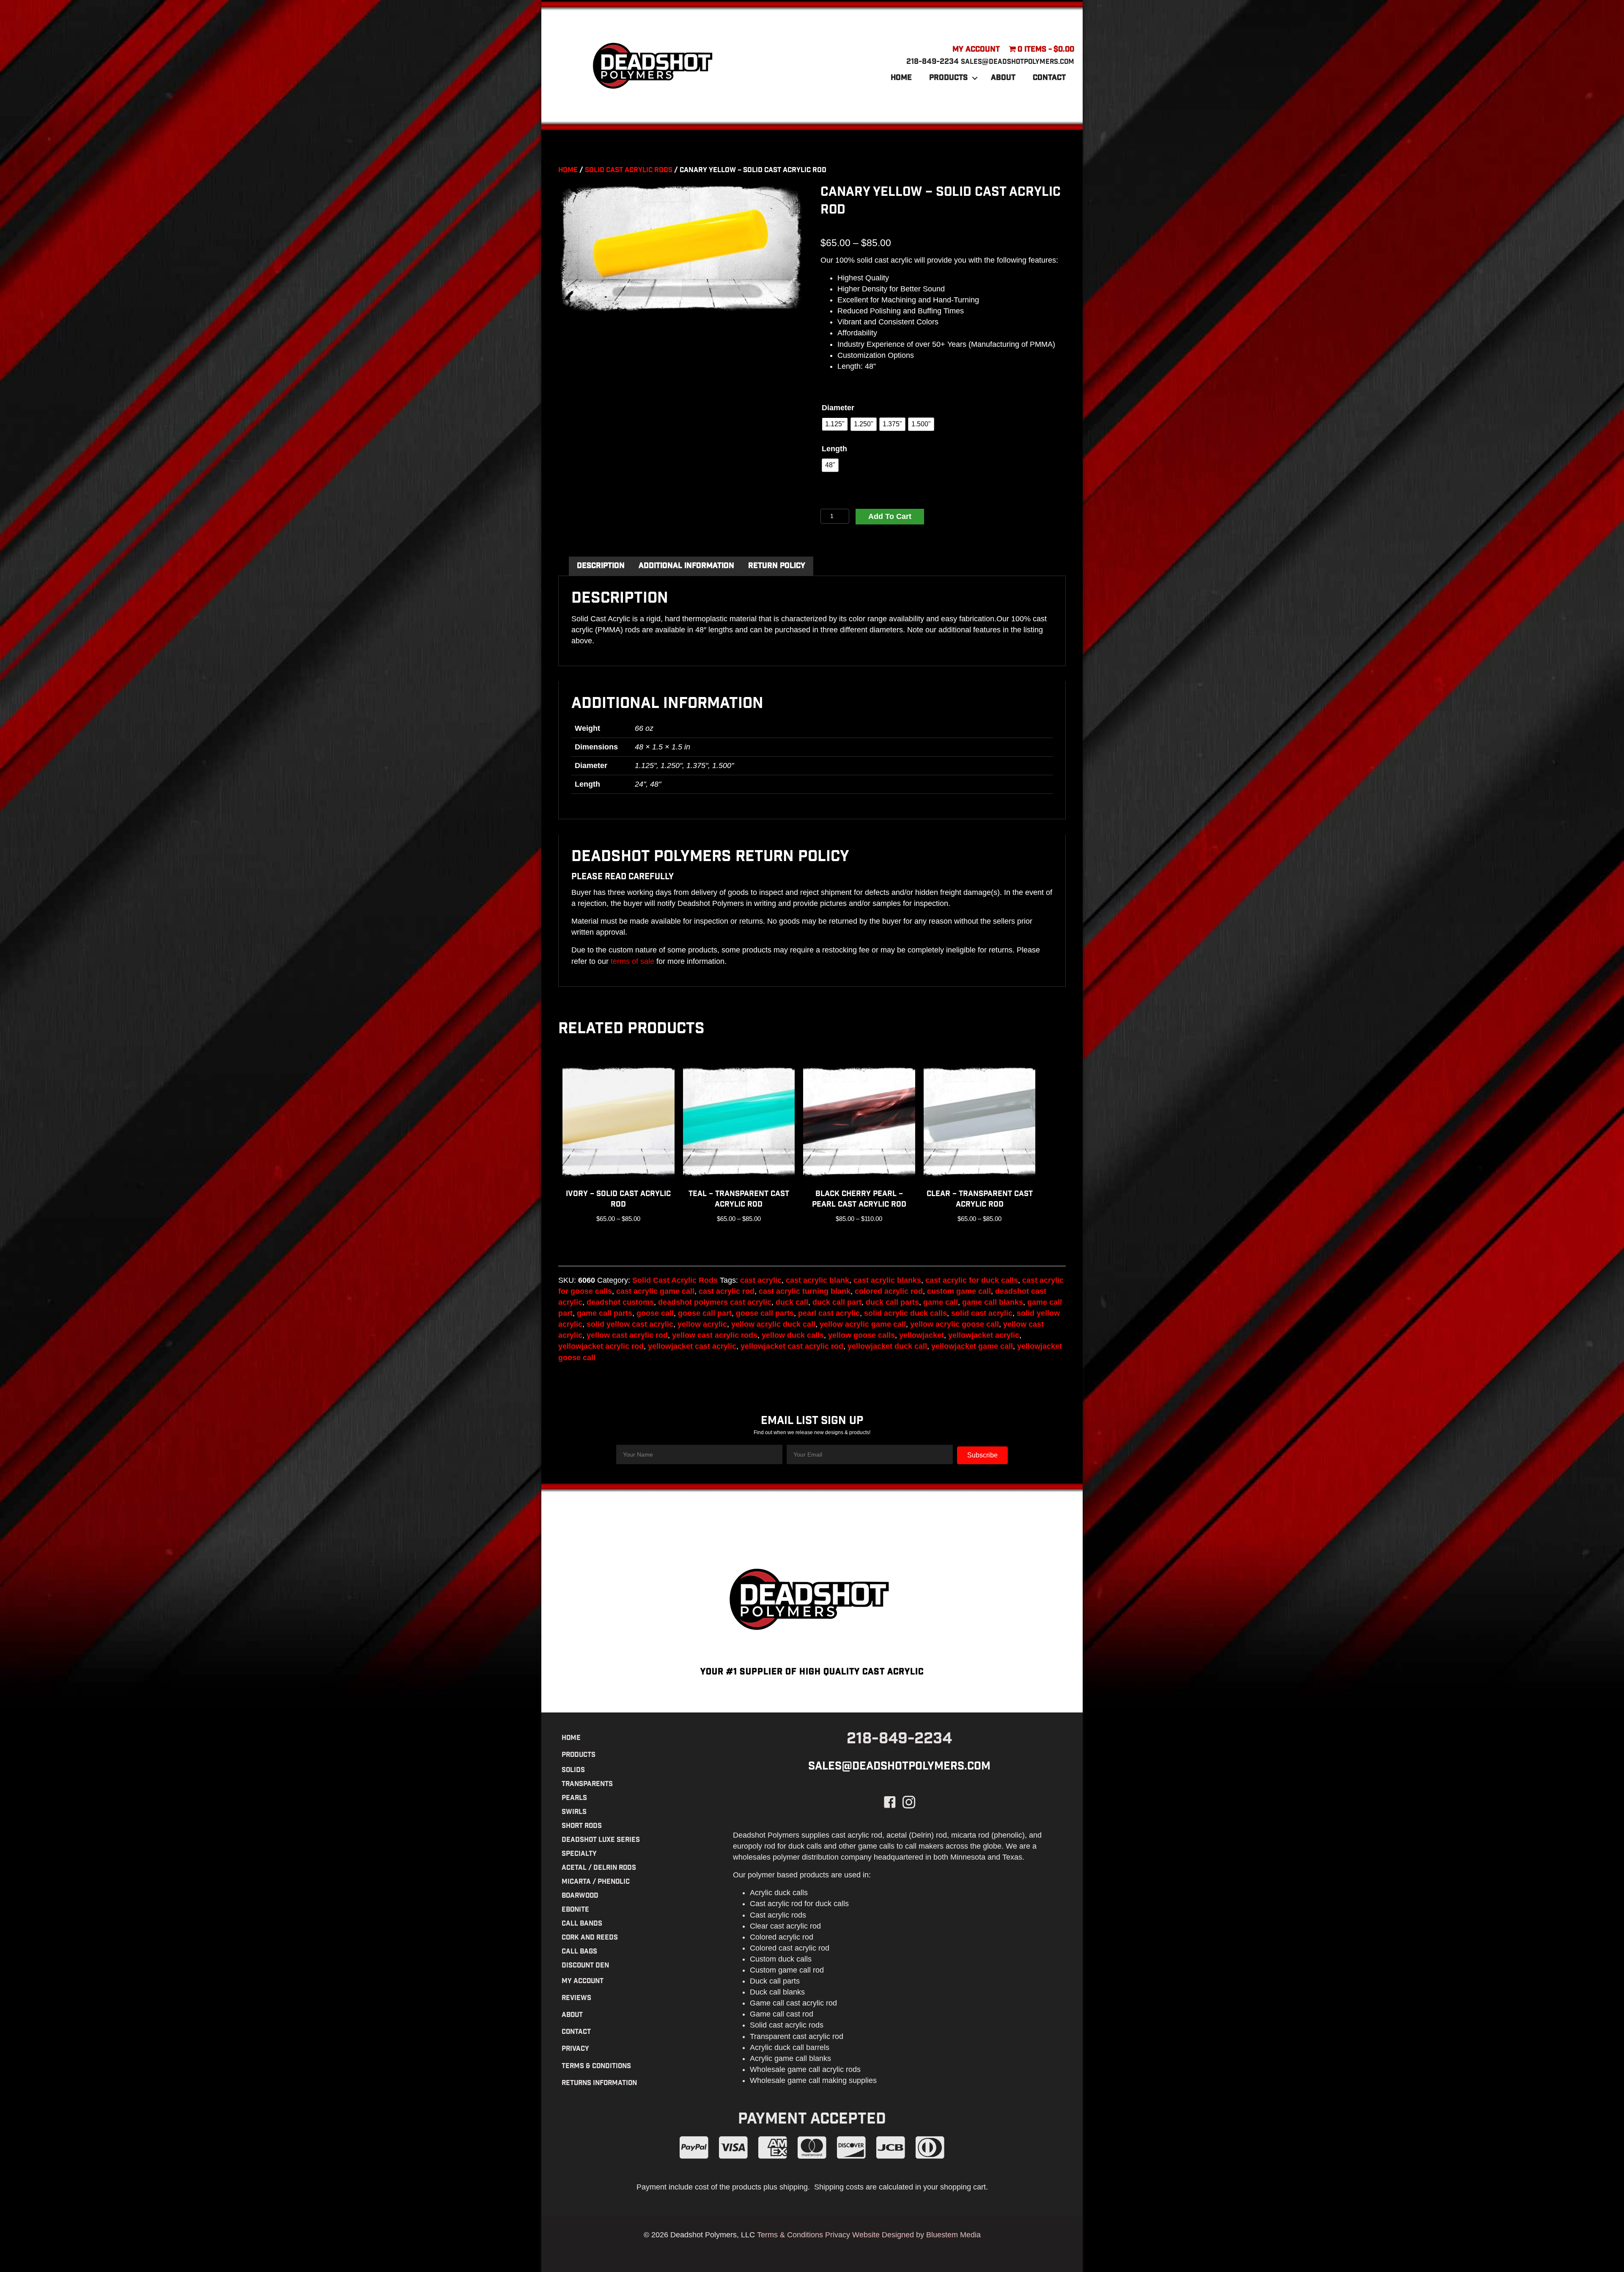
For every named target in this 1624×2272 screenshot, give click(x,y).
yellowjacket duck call (887, 1346)
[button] (975, 78)
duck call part (837, 1302)
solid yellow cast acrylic (630, 1324)
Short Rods (582, 1826)
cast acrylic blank (817, 1280)
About (1003, 78)
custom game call (959, 1291)
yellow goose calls (861, 1335)
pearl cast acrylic (829, 1313)
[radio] (835, 424)
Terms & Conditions (596, 2066)
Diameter (838, 408)
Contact (1049, 78)
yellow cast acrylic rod (627, 1335)
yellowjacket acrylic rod (601, 1346)
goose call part (705, 1313)
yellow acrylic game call (863, 1324)
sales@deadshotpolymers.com (1018, 62)
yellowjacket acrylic (984, 1335)
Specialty (579, 1854)
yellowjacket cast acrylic (692, 1346)
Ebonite (575, 1910)
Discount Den (585, 1966)
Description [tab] (601, 566)
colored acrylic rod (889, 1291)
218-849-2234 (933, 62)
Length (834, 449)
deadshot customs (620, 1302)
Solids (573, 1770)
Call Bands (582, 1924)
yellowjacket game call (972, 1346)
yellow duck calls (793, 1335)
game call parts (605, 1313)
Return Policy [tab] (777, 566)
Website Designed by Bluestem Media (916, 2234)
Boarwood (580, 1896)
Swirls (574, 1812)
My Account (976, 50)
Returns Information (599, 2083)
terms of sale (632, 961)
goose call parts (765, 1313)
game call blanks (993, 1302)
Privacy (575, 2049)
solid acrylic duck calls (905, 1313)
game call (941, 1302)
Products (948, 78)
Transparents (587, 1784)
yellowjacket (922, 1335)
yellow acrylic (702, 1324)
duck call (792, 1302)
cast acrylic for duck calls (972, 1280)
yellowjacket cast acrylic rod (792, 1346)
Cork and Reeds (590, 1938)
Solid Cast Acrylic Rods (629, 170)
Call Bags (579, 1952)
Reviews (576, 1998)
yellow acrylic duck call (773, 1324)
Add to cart (890, 516)
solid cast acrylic (982, 1313)
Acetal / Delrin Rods (599, 1868)
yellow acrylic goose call (955, 1324)
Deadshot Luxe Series (601, 1840)
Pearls (574, 1798)
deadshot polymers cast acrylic (715, 1302)
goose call (655, 1313)
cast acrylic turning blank (805, 1291)
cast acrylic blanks (887, 1280)
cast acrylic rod (727, 1291)
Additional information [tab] (686, 566)
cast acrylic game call (655, 1291)
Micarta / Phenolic (596, 1882)
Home (901, 78)
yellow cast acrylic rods (715, 1335)
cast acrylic (761, 1280)
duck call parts (892, 1302)
